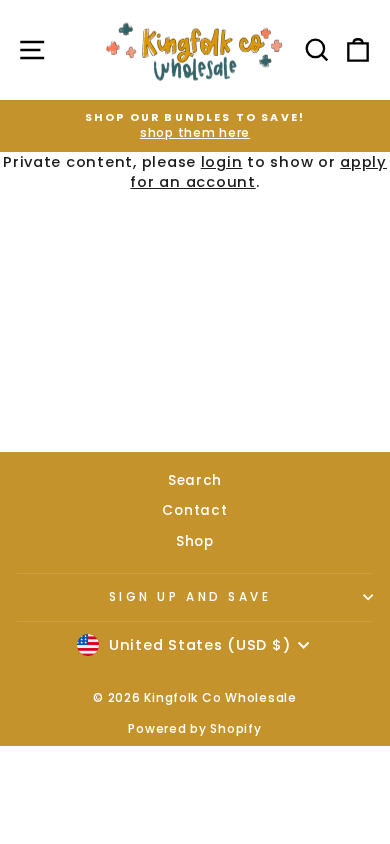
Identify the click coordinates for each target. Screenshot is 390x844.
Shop (195, 541)
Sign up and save (190, 597)
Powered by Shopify (194, 728)
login (222, 162)
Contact (194, 510)
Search (195, 480)
